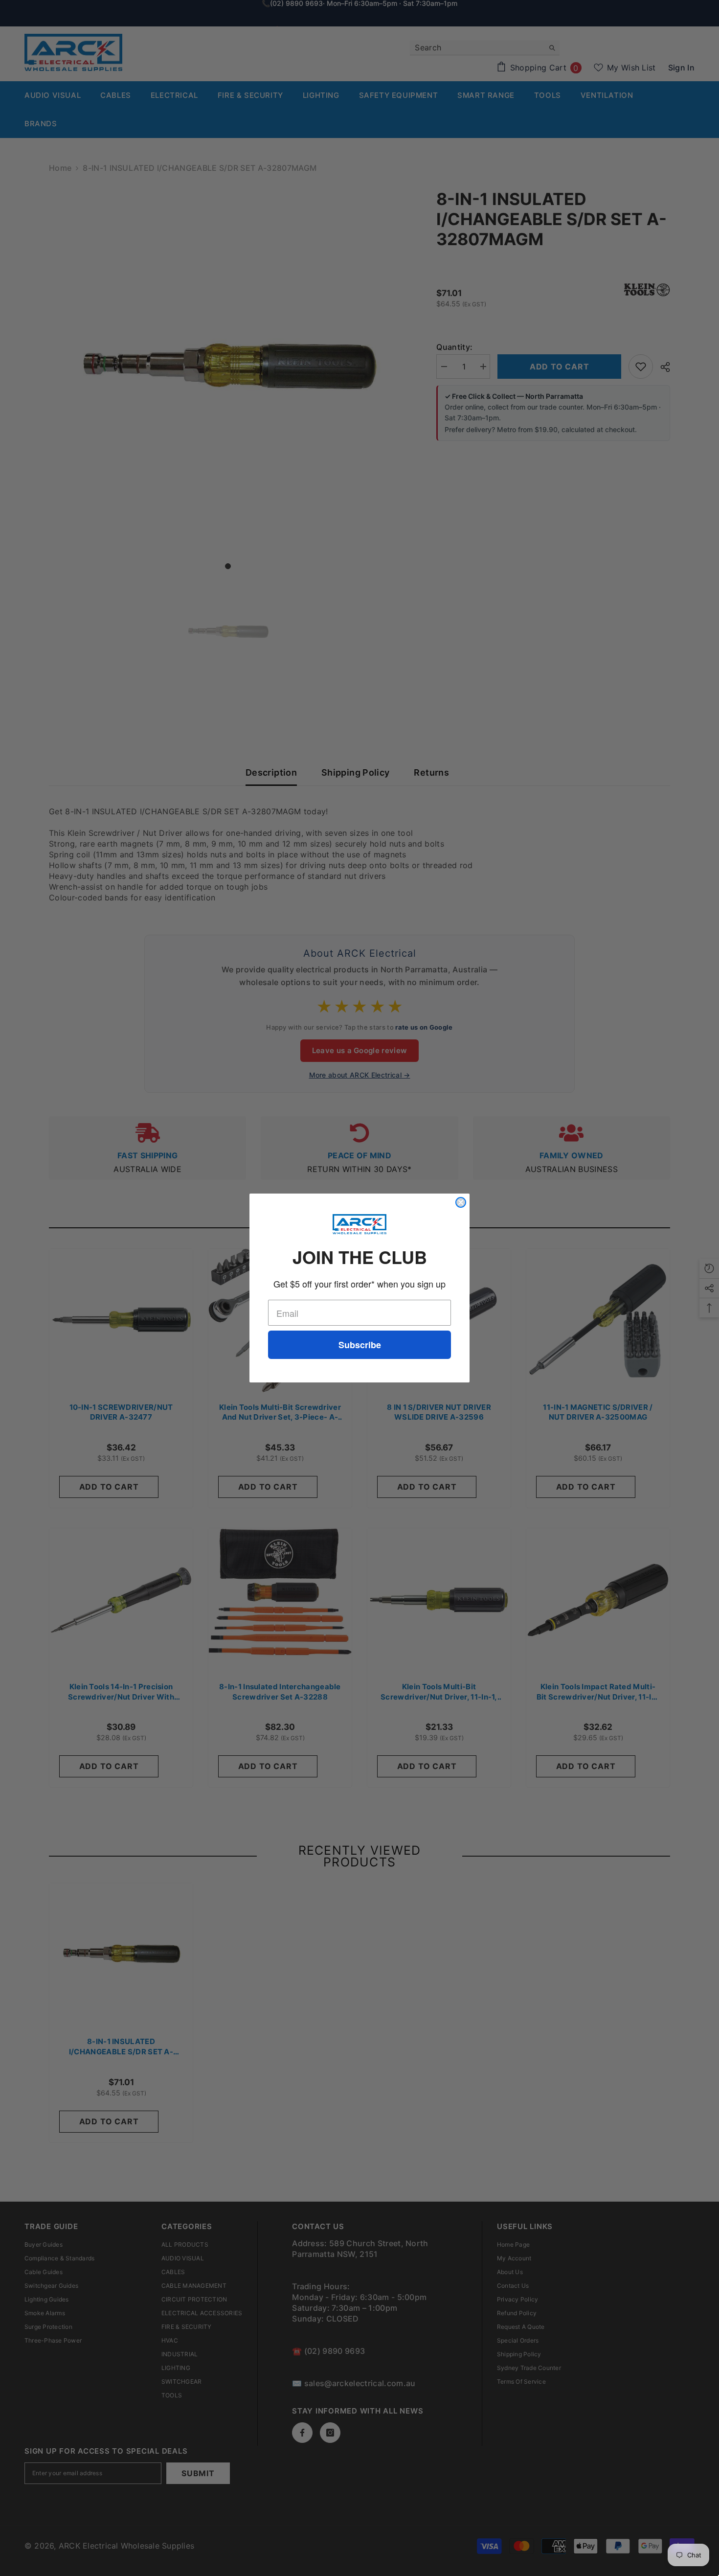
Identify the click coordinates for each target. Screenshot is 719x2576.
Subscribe (360, 1345)
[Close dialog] (461, 1202)
